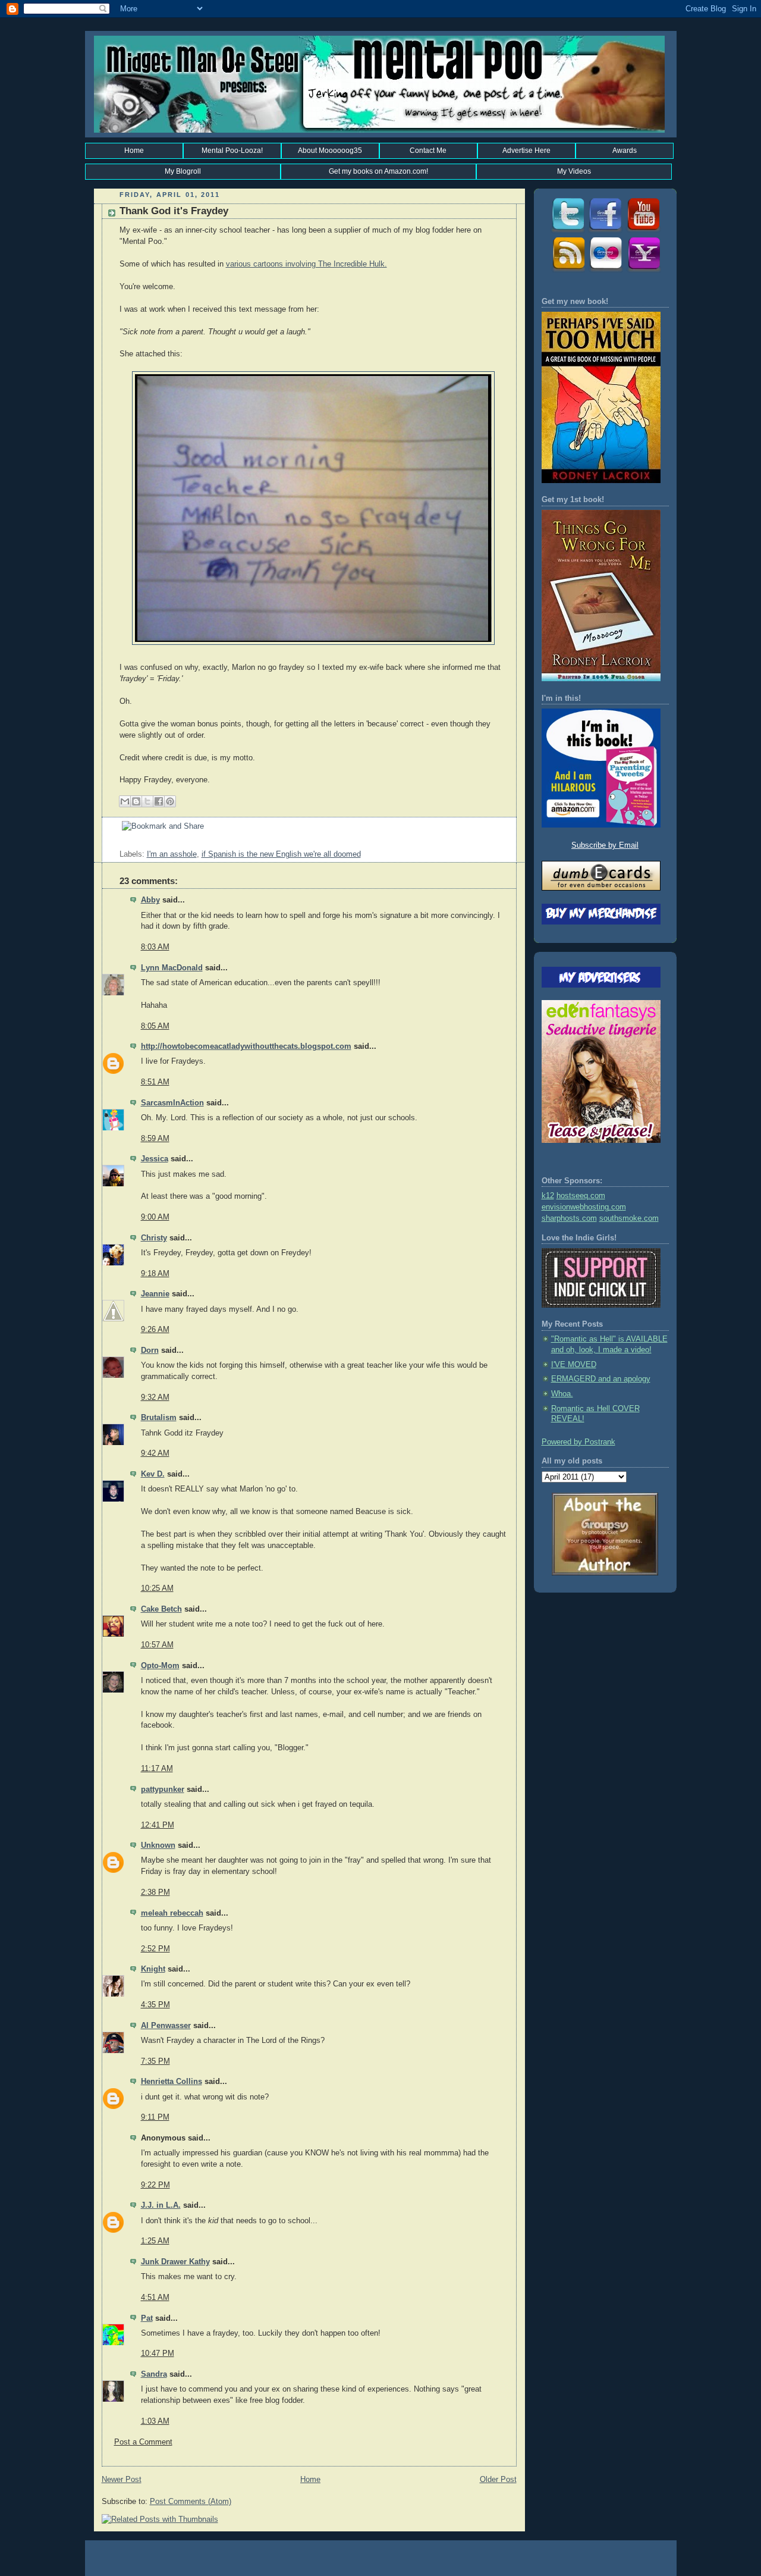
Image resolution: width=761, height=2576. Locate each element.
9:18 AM (155, 1274)
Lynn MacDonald (172, 968)
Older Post (498, 2480)
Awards (625, 151)
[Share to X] (147, 801)
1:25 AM (155, 2241)
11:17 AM (157, 1769)
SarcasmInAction (172, 1103)
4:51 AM (155, 2298)
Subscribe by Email (605, 845)
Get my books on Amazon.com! (378, 171)
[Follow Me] (567, 231)
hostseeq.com (581, 1196)
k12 (548, 1196)
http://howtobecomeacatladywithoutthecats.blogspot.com (246, 1046)
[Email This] (125, 801)
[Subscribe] (567, 271)
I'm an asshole (172, 854)
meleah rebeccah (172, 1913)
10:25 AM (157, 1588)
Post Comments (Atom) (191, 2502)
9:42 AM (155, 1453)
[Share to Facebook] (159, 801)
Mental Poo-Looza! (232, 151)
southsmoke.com (629, 1218)
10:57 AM (157, 1645)
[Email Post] (121, 843)
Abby (150, 900)
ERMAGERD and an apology (601, 1379)
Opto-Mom (160, 1666)
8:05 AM (155, 1026)
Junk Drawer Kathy (175, 2262)
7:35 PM (155, 2061)
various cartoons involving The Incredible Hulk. (306, 264)
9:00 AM (155, 1217)
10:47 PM (158, 2354)
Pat (147, 2318)
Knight (153, 1969)
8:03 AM (155, 947)
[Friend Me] (605, 231)
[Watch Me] (643, 231)
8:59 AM (155, 1139)
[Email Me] (643, 271)
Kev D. (153, 1474)
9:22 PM (155, 2185)
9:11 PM (155, 2117)
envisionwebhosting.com (584, 1207)
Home (134, 151)
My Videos (574, 171)
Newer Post (122, 2480)
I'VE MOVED (574, 1365)
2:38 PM (155, 1892)
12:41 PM (158, 1825)
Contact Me (428, 151)
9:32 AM (155, 1397)
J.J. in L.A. (161, 2205)
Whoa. (562, 1394)
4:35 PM (155, 2005)
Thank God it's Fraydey (174, 211)
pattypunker (163, 1790)
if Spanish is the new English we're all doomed (281, 854)
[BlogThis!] (136, 801)
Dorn (150, 1350)
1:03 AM (155, 2421)
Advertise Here (526, 151)
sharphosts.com (569, 1218)
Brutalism (159, 1418)
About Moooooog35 (330, 151)
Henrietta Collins (172, 2082)
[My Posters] (605, 271)
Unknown (158, 1845)
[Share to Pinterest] (170, 801)
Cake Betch (161, 1609)
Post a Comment (143, 2442)
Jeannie (155, 1294)
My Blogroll (183, 171)
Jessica (155, 1159)
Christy (154, 1238)
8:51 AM (155, 1082)
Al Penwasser (166, 2026)
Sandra (154, 2374)
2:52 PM (155, 1949)
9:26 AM (155, 1330)
